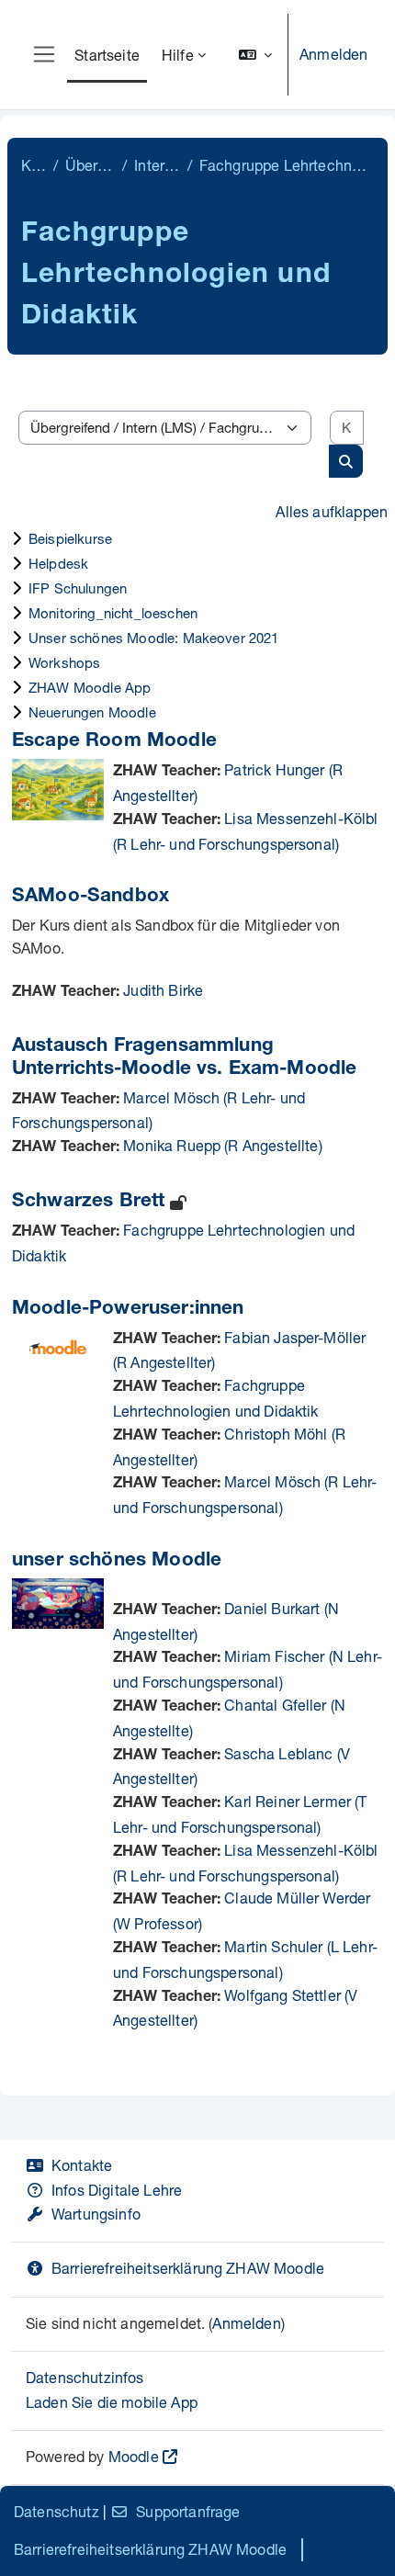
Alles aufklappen (332, 511)
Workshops (64, 662)
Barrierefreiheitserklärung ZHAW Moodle (188, 2268)
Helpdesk (58, 563)
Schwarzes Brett (88, 1202)
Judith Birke (163, 990)
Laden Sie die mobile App (112, 2402)
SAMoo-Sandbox (90, 897)
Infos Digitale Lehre (117, 2190)
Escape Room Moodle (114, 742)
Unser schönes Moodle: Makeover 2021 (154, 638)
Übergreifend (90, 165)
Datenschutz (56, 2511)
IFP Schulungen (78, 588)
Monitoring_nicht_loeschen (113, 613)
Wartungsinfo (96, 2214)
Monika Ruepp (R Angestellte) (222, 1145)
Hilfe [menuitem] (178, 55)
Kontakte (82, 2165)
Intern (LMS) (157, 165)
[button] (255, 55)
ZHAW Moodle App (90, 687)
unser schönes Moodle (117, 1561)
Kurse (34, 165)
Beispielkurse (70, 538)
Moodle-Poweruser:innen (128, 1310)
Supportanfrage (188, 2511)
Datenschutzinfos (85, 2377)
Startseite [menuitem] (107, 55)
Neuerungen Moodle (92, 712)
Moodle (134, 2456)
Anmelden (333, 54)
